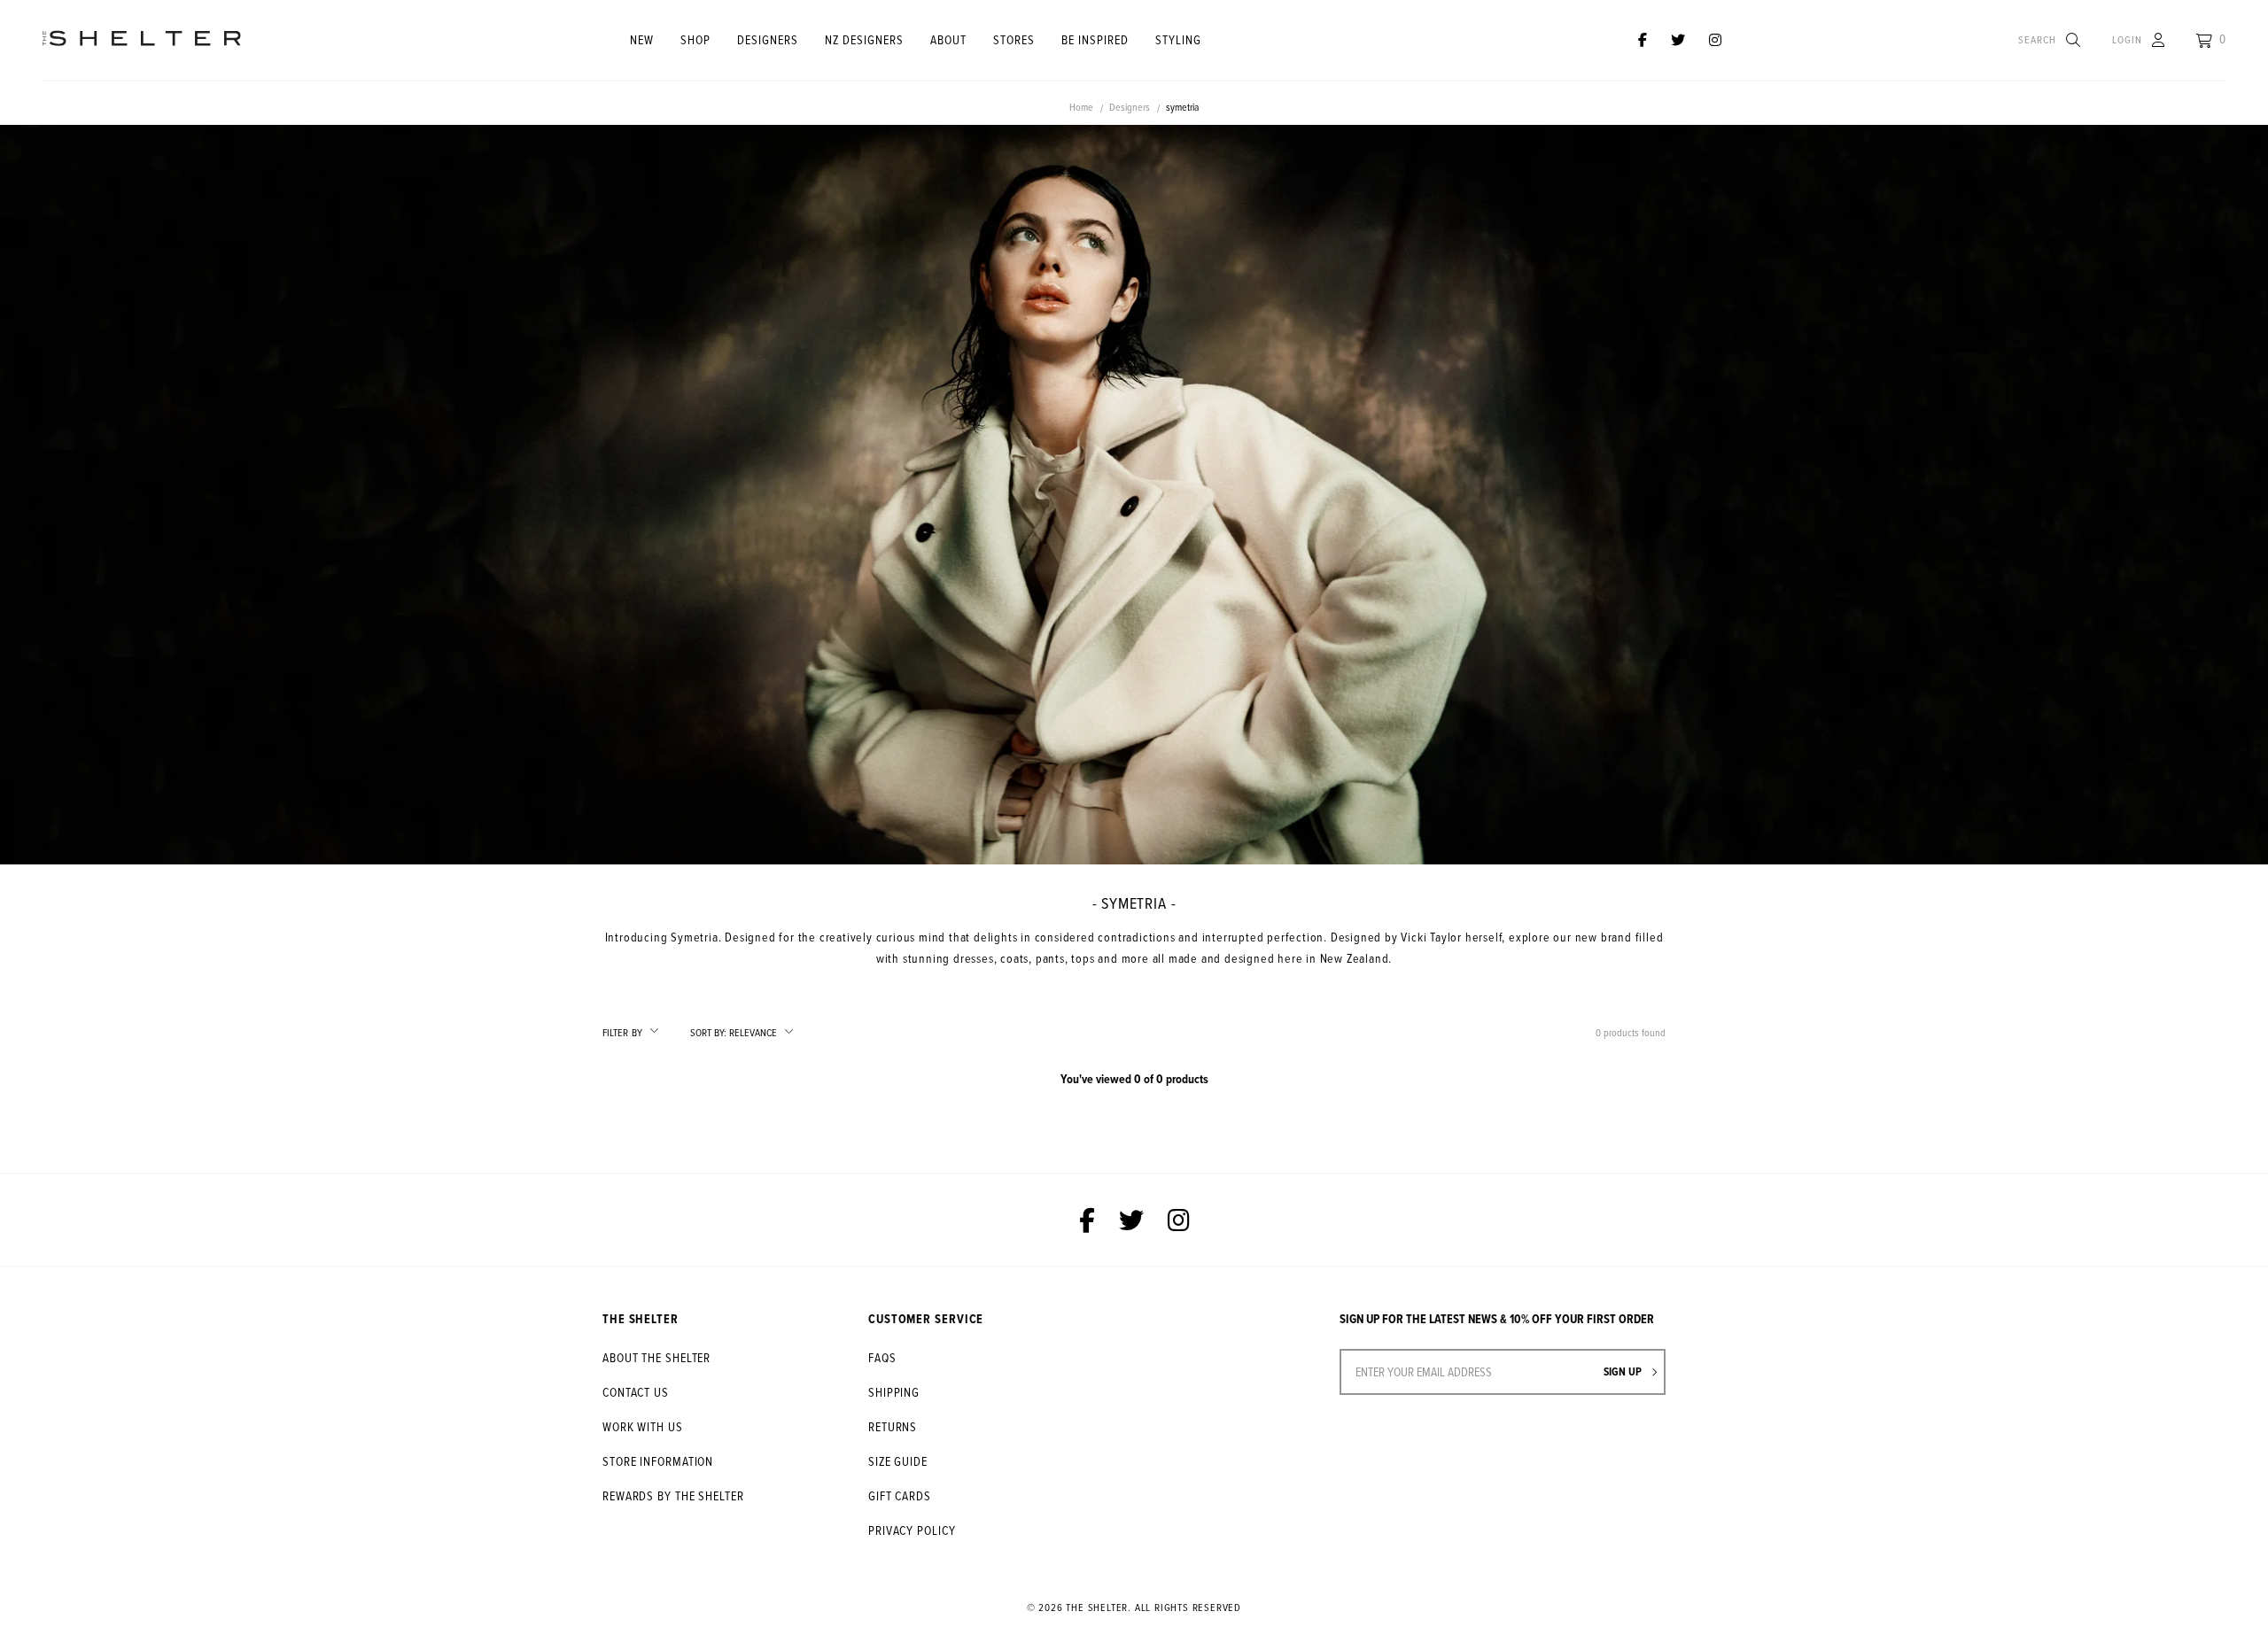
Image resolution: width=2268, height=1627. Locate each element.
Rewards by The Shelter (673, 1495)
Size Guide (898, 1461)
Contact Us (636, 1392)
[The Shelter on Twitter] (1678, 40)
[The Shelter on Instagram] (1715, 40)
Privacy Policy (912, 1530)
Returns (893, 1426)
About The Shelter (656, 1357)
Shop (695, 39)
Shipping (894, 1392)
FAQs (882, 1357)
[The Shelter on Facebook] (1643, 40)
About (948, 39)
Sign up (1624, 1371)
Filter (622, 1032)
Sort (708, 1033)
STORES (1014, 39)
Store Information (658, 1461)
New (642, 39)
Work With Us (643, 1426)
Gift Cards (900, 1495)
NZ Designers (864, 39)
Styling (1178, 39)
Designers (768, 39)
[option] (1134, 495)
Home (1081, 107)
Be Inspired (1095, 39)
